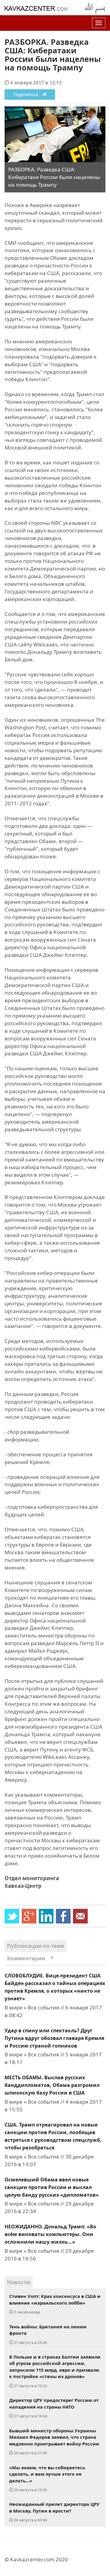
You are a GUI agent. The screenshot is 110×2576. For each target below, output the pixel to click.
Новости (19, 2282)
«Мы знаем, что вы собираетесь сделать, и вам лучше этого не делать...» (47, 2478)
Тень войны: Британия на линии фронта (48, 2334)
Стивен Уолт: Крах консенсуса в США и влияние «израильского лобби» (55, 2304)
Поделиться (28, 94)
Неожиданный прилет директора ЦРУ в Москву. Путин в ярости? (54, 2512)
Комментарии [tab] (30, 1958)
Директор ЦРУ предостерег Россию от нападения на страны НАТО (54, 2408)
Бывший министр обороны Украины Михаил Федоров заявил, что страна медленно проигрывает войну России (54, 2442)
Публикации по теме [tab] (36, 1946)
